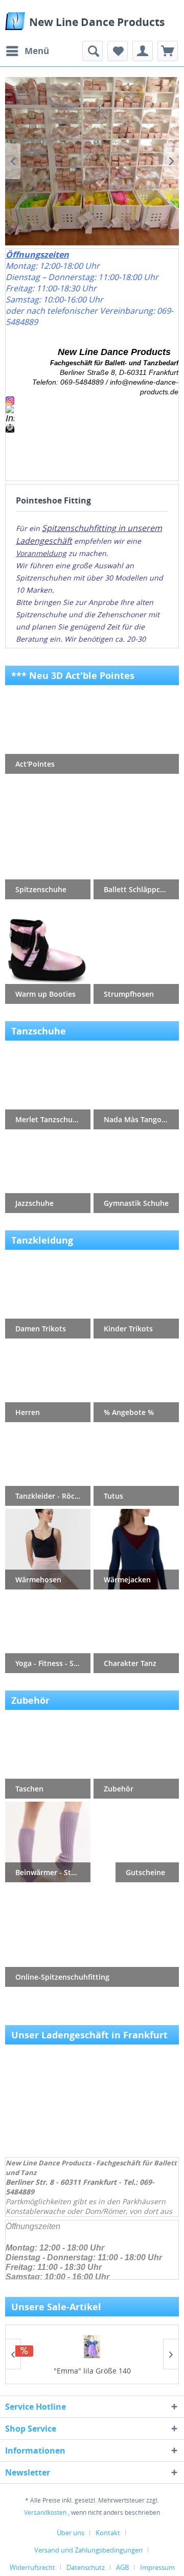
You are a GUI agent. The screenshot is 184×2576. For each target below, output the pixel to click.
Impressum (157, 2567)
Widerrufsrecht (32, 2567)
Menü (37, 51)
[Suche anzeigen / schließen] (93, 51)
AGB (122, 2567)
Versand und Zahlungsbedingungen (88, 2550)
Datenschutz (86, 2567)
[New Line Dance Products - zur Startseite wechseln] (15, 21)
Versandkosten (45, 2512)
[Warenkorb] (168, 51)
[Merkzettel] (118, 51)
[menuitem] (27, 51)
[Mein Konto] (143, 51)
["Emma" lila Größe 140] (92, 2347)
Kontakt (108, 2533)
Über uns (71, 2533)
